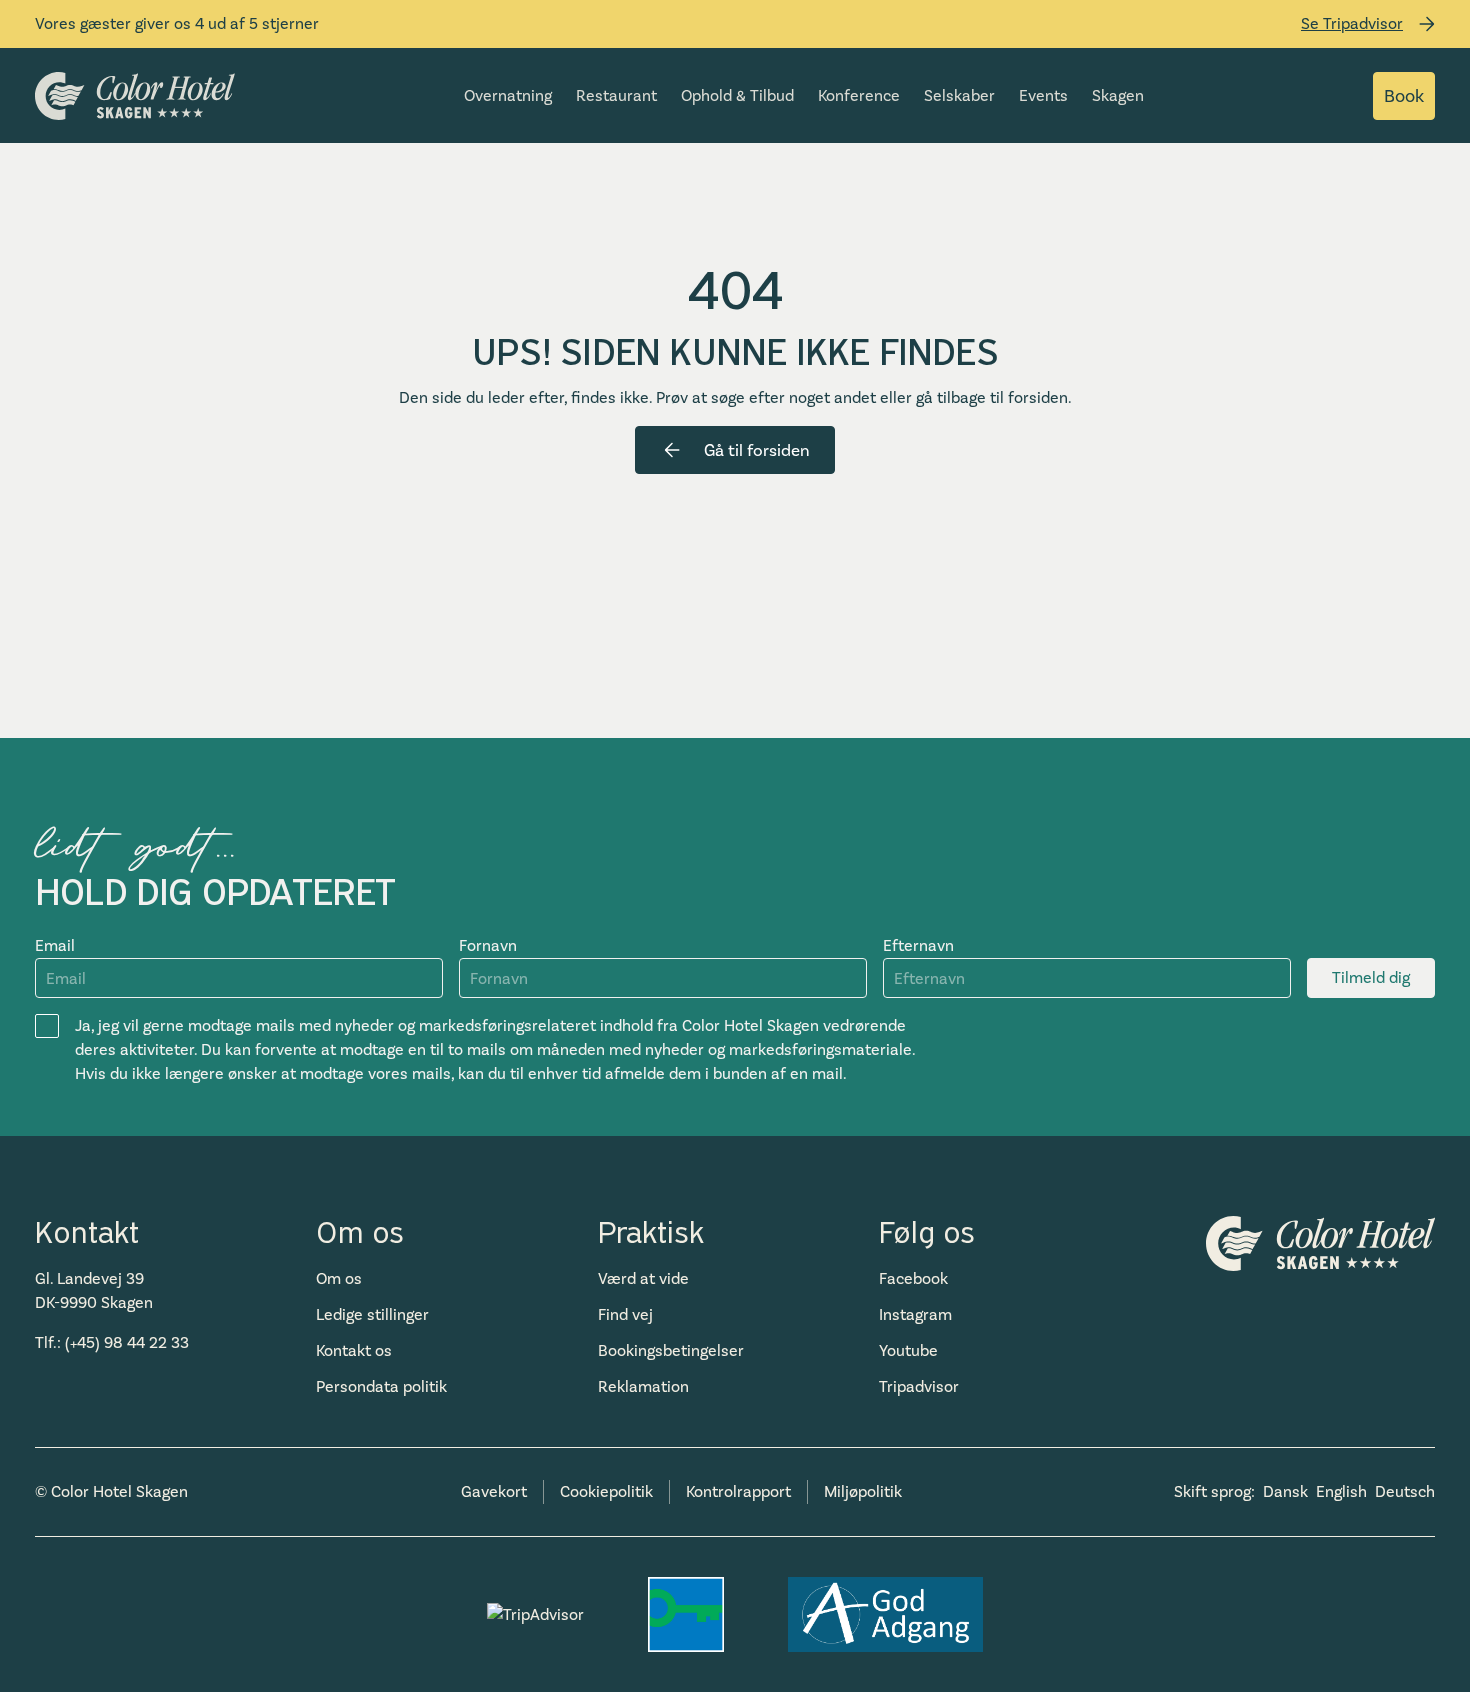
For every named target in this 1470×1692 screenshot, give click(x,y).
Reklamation (643, 1386)
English (1341, 1491)
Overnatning (508, 95)
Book (1404, 96)
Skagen (1118, 95)
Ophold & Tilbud (737, 95)
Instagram (915, 1314)
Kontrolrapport (738, 1491)
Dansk (1285, 1491)
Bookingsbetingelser (671, 1350)
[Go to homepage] (135, 96)
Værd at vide (643, 1278)
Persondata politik (381, 1386)
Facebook (913, 1278)
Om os (339, 1278)
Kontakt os (354, 1350)
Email (55, 945)
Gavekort (494, 1491)
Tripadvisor (919, 1386)
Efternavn (918, 945)
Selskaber (959, 95)
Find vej (625, 1314)
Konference (859, 95)
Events (1043, 95)
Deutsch (1405, 1491)
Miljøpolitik (863, 1491)
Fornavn (488, 945)
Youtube (908, 1350)
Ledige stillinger (372, 1314)
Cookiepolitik (606, 1491)
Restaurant (616, 95)
